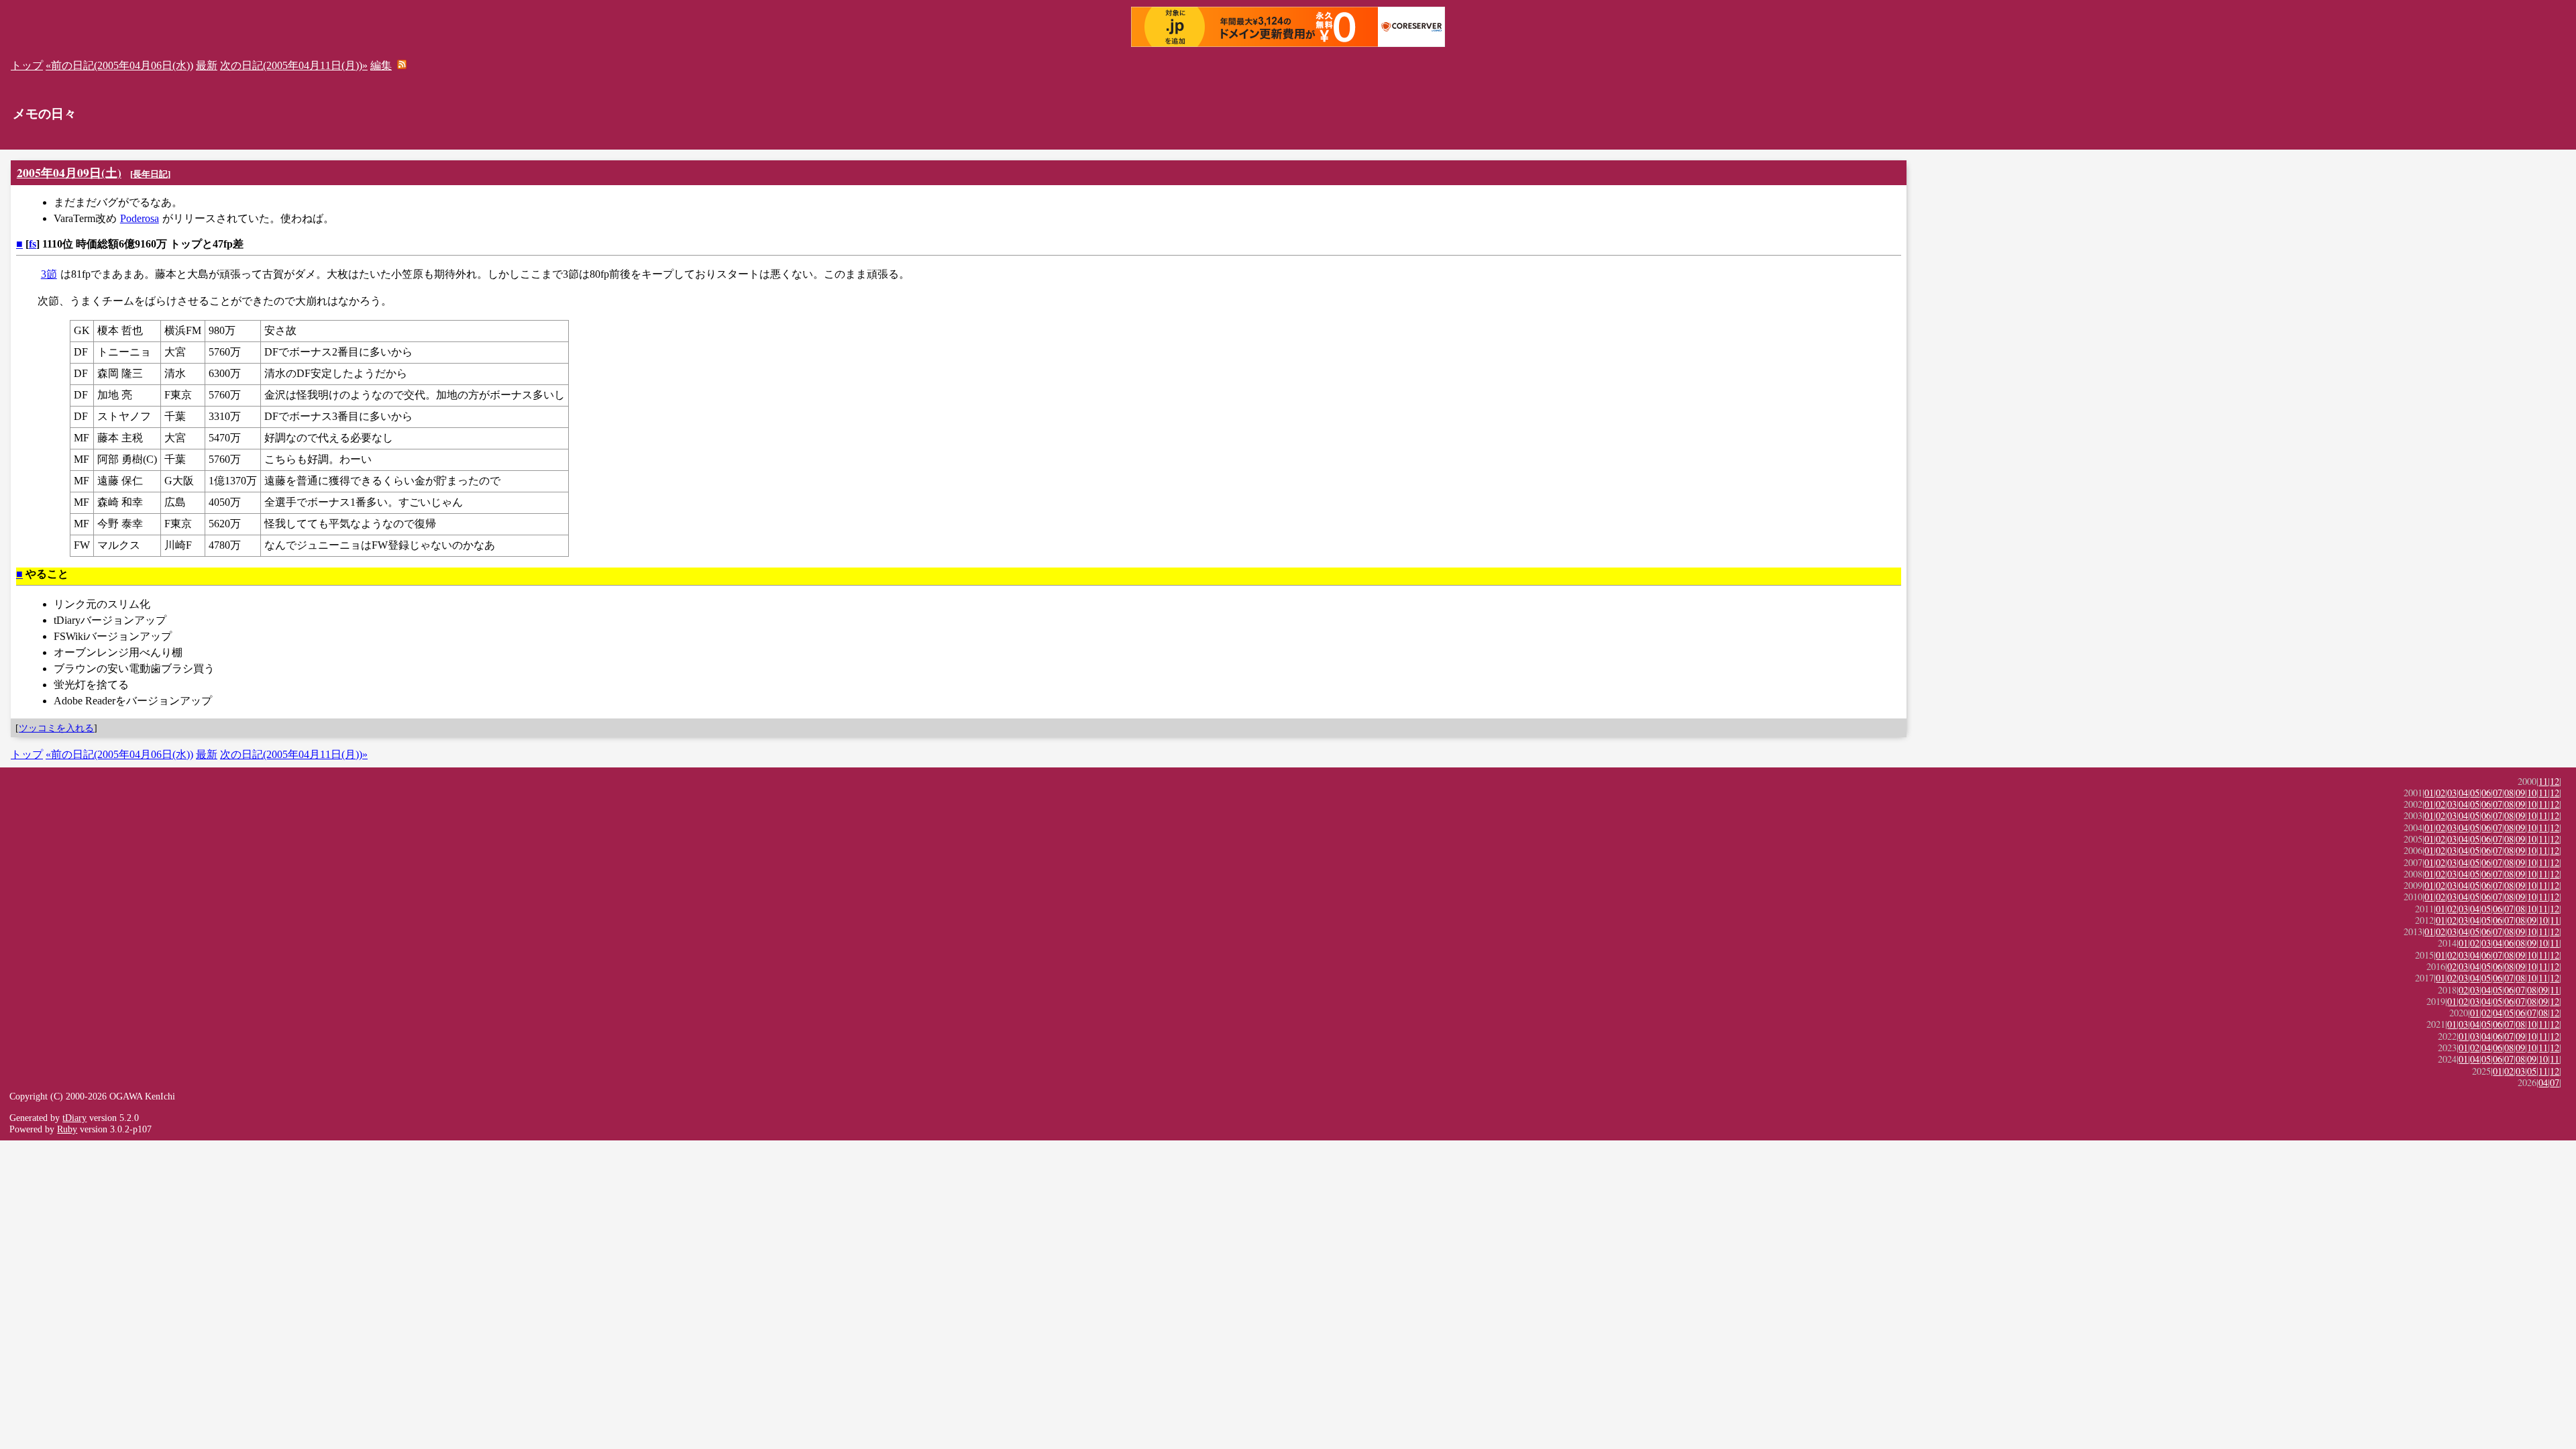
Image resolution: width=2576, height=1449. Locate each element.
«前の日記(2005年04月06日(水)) (119, 65)
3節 (49, 274)
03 (2452, 793)
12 (2555, 781)
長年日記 (150, 174)
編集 (381, 65)
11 (2543, 781)
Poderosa (140, 218)
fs (33, 244)
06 (2486, 793)
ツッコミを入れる (56, 728)
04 (2463, 793)
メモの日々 (45, 114)
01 (2429, 793)
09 (2520, 793)
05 (2475, 793)
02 (2440, 793)
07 (2498, 793)
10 (2532, 793)
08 (2509, 793)
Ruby (67, 1129)
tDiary (74, 1118)
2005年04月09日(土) (69, 172)
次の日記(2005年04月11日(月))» (294, 65)
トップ (27, 65)
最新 (207, 65)
